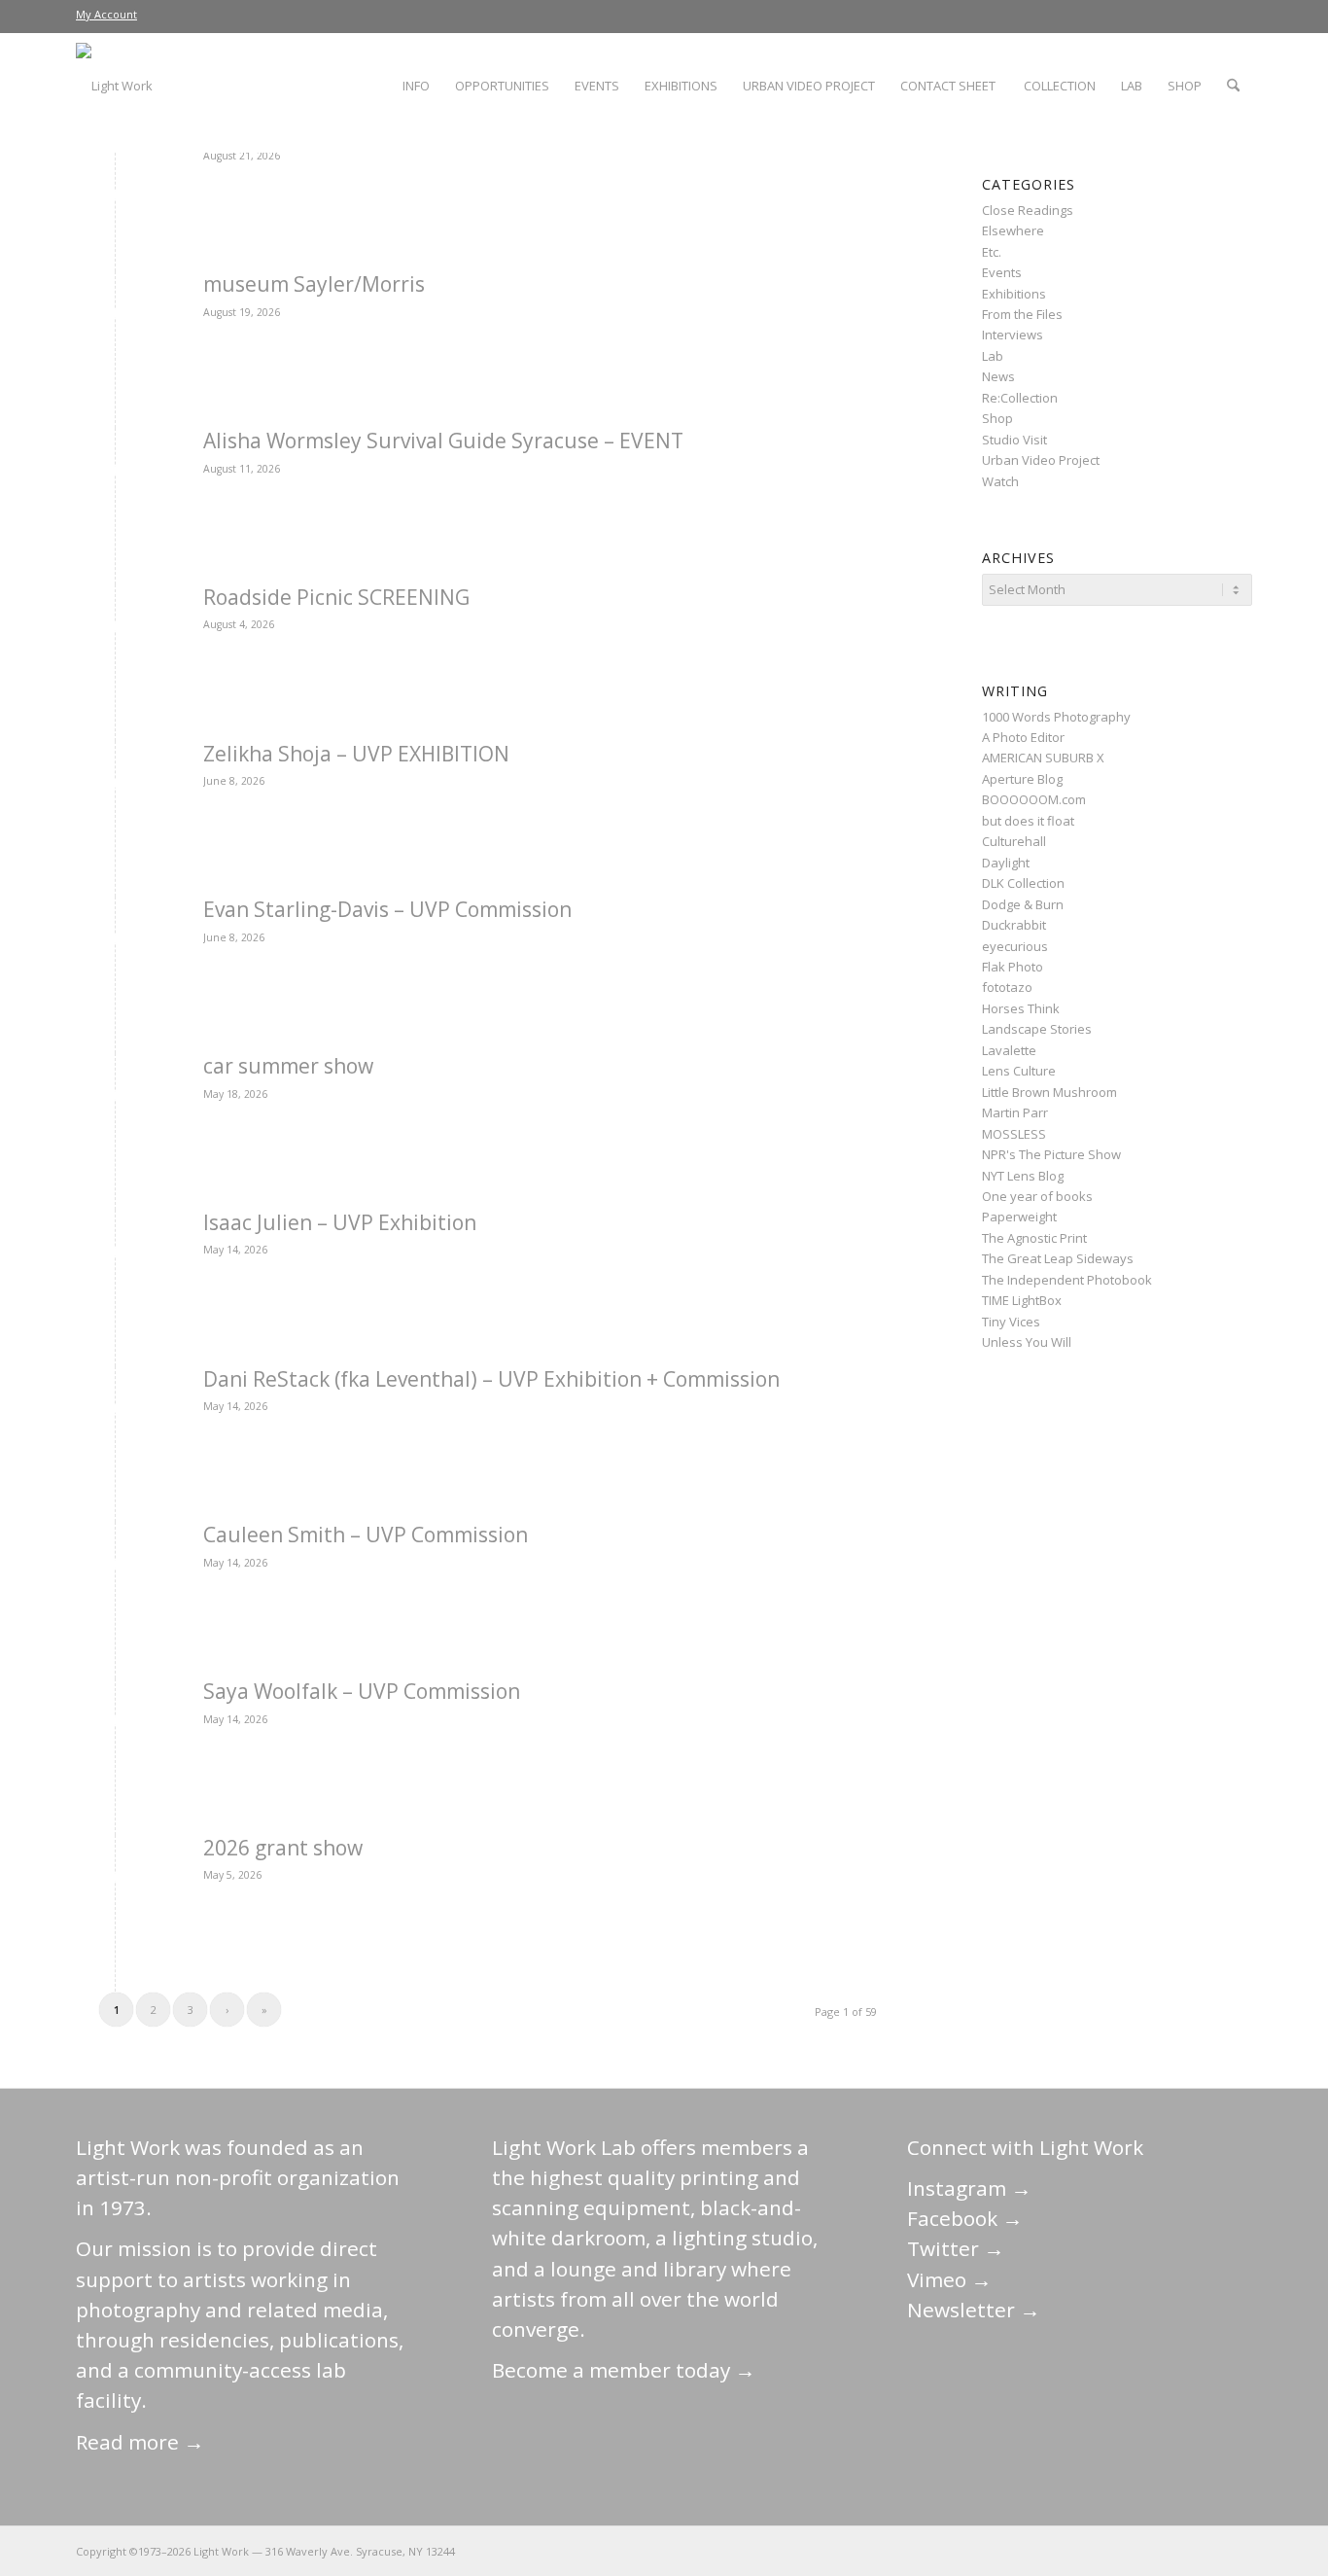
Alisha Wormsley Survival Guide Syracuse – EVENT (443, 441)
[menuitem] (106, 15)
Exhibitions (1014, 294)
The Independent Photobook (1067, 1280)
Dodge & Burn (1023, 904)
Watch (1000, 481)
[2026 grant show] (115, 1880)
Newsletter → (974, 2310)
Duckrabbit (1014, 925)
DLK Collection (1023, 883)
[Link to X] (1092, 2551)
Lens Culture (1019, 1071)
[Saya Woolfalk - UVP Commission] (115, 1724)
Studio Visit (1014, 440)
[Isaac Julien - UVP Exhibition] (115, 1255)
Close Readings (1028, 210)
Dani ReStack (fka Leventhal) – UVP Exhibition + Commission (491, 1379)
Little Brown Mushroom (1049, 1092)
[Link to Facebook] (1121, 2551)
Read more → (140, 2442)
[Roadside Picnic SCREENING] (115, 630)
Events (1002, 272)
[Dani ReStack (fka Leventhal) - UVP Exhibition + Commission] (115, 1412)
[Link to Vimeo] (1179, 2551)
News (998, 376)
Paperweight (1019, 1217)
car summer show (288, 1066)
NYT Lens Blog (1023, 1176)
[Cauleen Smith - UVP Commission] (115, 1567)
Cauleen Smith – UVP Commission (366, 1535)
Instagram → (969, 2188)
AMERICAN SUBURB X (1043, 758)
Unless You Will (1027, 1342)
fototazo (1007, 987)
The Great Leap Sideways (1058, 1258)
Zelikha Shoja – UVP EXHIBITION (356, 754)
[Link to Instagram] (1150, 2551)
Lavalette (1009, 1050)
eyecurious (1015, 946)
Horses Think (1021, 1008)
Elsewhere (1013, 230)
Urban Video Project (1041, 460)
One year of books (1037, 1196)
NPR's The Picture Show (1051, 1154)
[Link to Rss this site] (1238, 2551)
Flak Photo (1013, 967)
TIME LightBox (1022, 1300)
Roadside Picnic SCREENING (336, 597)
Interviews (1013, 335)
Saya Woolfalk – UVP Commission (362, 1691)
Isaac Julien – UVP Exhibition (340, 1222)
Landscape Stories (1037, 1029)
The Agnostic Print (1034, 1238)
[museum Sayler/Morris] (115, 317)
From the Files (1022, 314)
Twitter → (956, 2248)
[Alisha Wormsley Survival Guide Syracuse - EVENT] (115, 473)
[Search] (1233, 86)
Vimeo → (949, 2279)
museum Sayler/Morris (314, 284)
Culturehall (1014, 841)
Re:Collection (1020, 398)
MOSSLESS (1014, 1134)
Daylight (1006, 863)
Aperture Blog (1022, 779)
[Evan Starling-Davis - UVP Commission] (115, 942)
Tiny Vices (1011, 1322)
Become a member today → (624, 2370)
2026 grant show (283, 1848)
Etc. (992, 252)
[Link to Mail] (1063, 2551)
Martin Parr (1015, 1112)
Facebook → (965, 2218)
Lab (993, 356)
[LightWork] (114, 86)
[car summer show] (115, 1098)
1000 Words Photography (1056, 717)
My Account (106, 14)
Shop (997, 418)
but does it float (1028, 821)
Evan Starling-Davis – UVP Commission (387, 909)
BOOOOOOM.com (1034, 799)
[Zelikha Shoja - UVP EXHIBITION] (115, 786)
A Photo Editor (1023, 737)
